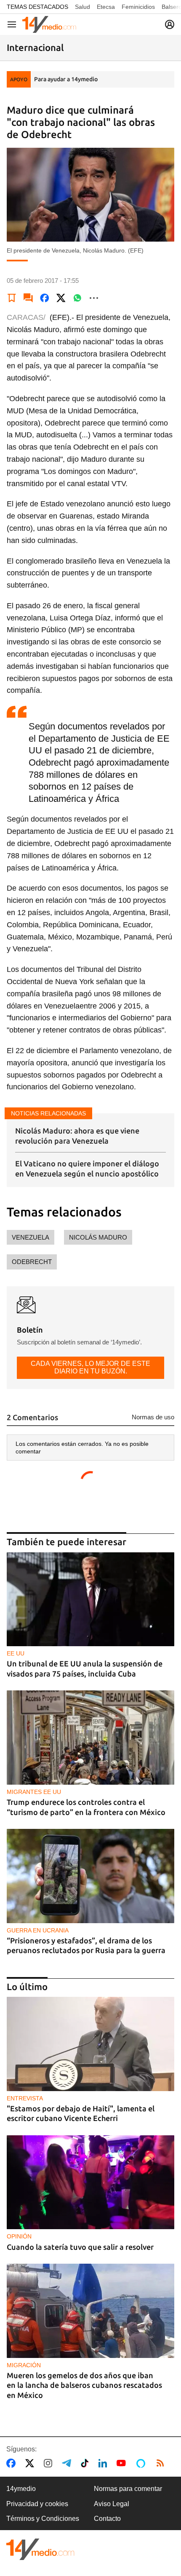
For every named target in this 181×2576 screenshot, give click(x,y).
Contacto (107, 2519)
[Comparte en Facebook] (45, 298)
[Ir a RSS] (162, 2463)
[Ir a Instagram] (50, 2463)
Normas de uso (153, 1417)
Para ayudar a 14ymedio (66, 79)
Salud (83, 7)
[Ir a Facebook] (13, 2463)
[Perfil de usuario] (170, 24)
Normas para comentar (128, 2489)
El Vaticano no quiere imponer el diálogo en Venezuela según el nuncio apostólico (87, 1168)
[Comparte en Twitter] (61, 298)
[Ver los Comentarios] (28, 298)
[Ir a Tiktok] (87, 2463)
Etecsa (106, 7)
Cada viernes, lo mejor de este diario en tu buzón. (90, 1367)
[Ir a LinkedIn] (104, 2463)
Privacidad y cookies (37, 2504)
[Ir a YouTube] (123, 2463)
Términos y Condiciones (43, 2519)
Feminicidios (138, 7)
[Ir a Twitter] (31, 2463)
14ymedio (21, 2489)
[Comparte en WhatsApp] (77, 298)
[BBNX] (40, 2549)
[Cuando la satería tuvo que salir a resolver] (90, 2182)
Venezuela (31, 1237)
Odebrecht (32, 1262)
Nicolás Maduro (98, 1237)
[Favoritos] (12, 298)
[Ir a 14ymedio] (49, 24)
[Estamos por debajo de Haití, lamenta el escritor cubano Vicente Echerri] (90, 2044)
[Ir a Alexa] (142, 2463)
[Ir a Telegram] (68, 2463)
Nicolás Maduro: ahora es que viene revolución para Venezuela (77, 1135)
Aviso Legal (112, 2504)
